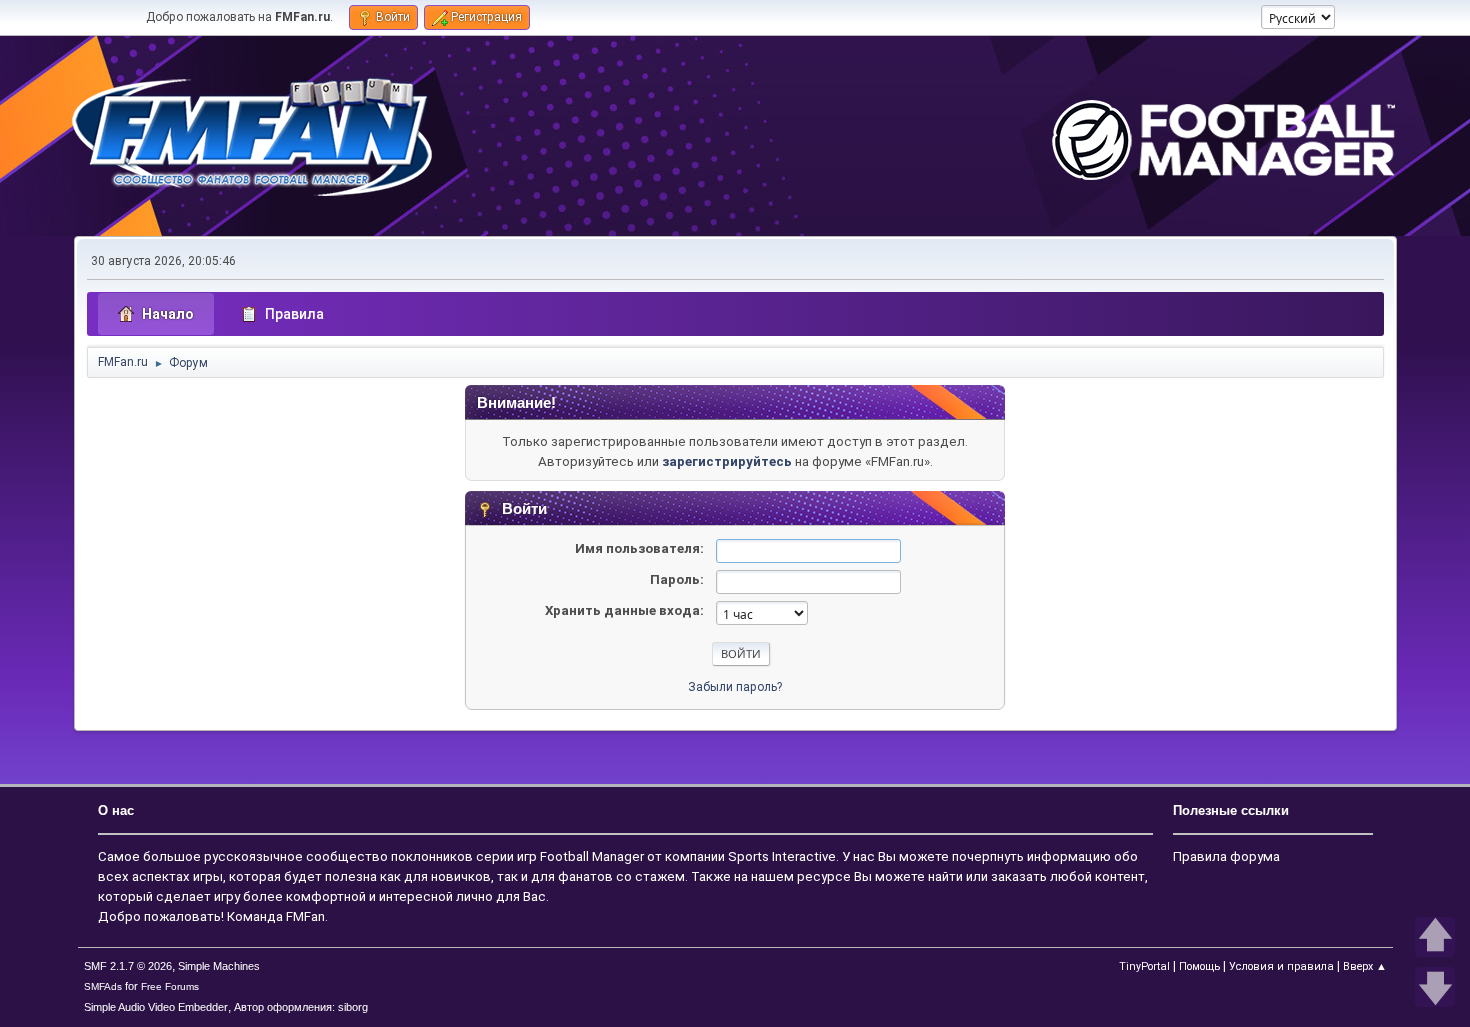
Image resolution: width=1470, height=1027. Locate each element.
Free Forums (170, 986)
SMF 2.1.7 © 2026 (128, 966)
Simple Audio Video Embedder (156, 1007)
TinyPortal (1144, 966)
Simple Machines (219, 966)
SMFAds (103, 986)
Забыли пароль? (735, 687)
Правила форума (1226, 856)
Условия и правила (1281, 966)
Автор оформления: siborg (301, 1007)
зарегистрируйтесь (727, 461)
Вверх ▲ (1365, 966)
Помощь (1199, 966)
